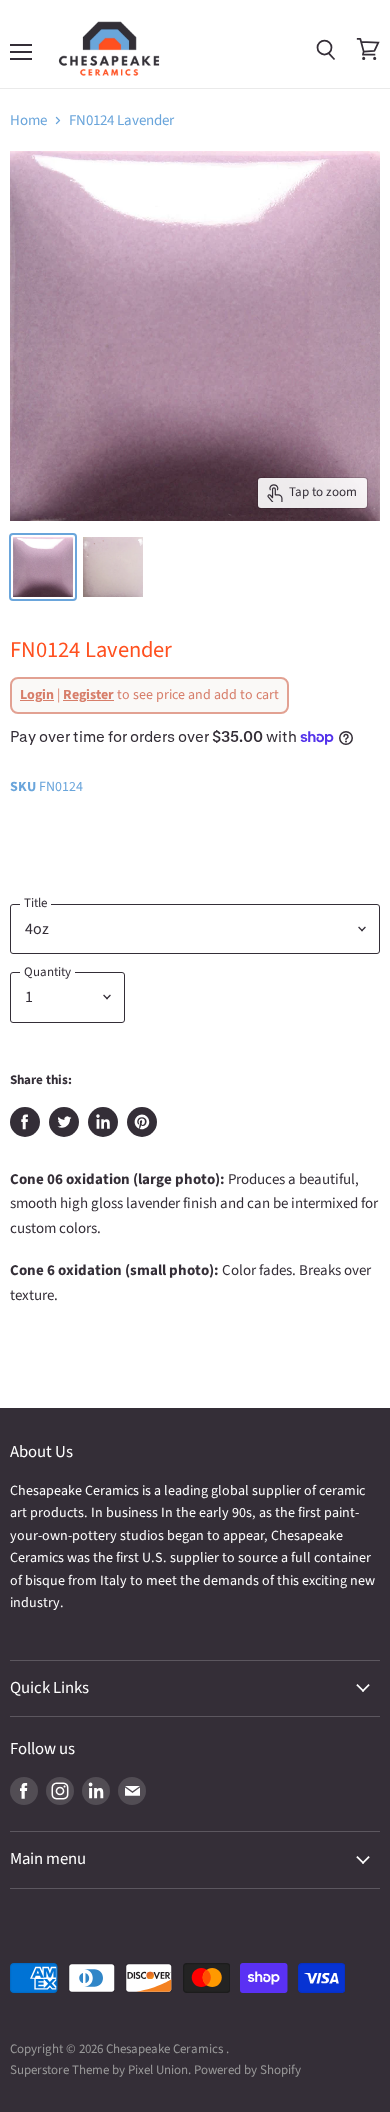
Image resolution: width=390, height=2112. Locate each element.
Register (88, 695)
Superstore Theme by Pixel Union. (100, 2070)
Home (28, 120)
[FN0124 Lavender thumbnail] (43, 567)
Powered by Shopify (247, 2070)
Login (37, 695)
